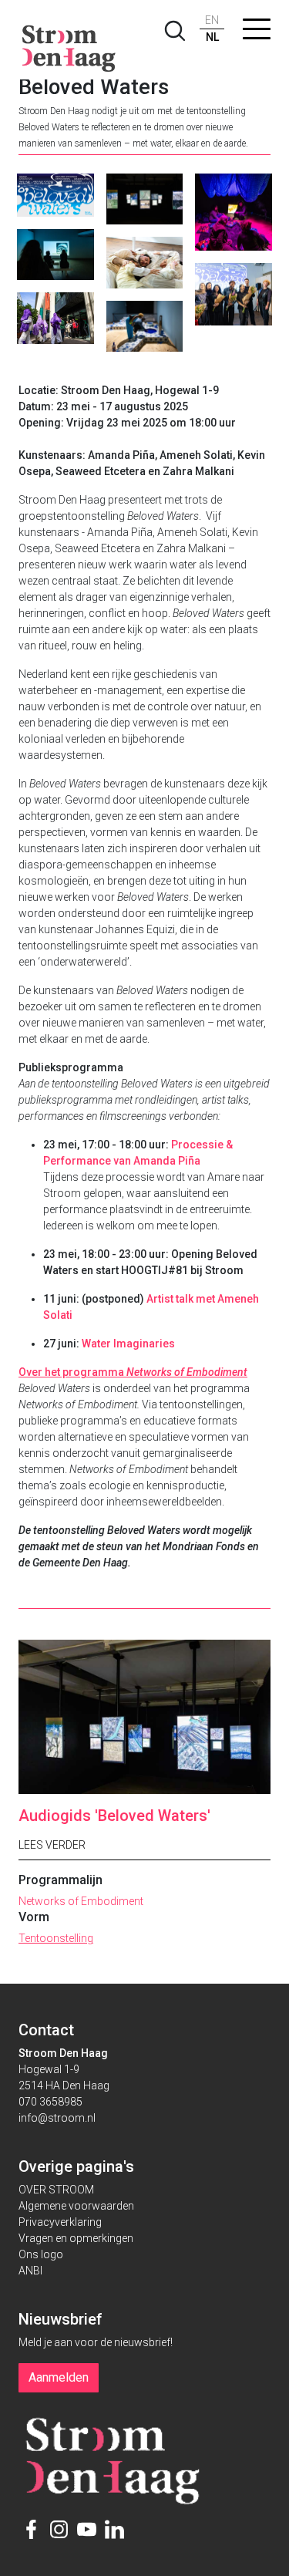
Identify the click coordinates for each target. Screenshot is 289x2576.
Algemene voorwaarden (76, 2206)
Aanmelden (59, 2377)
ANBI (30, 2271)
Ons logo (41, 2254)
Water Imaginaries (128, 1344)
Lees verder (52, 1845)
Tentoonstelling (56, 1938)
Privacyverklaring (60, 2222)
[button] (257, 32)
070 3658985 (50, 2102)
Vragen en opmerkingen (76, 2238)
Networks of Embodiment (81, 1901)
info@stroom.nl (57, 2118)
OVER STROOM (56, 2190)
